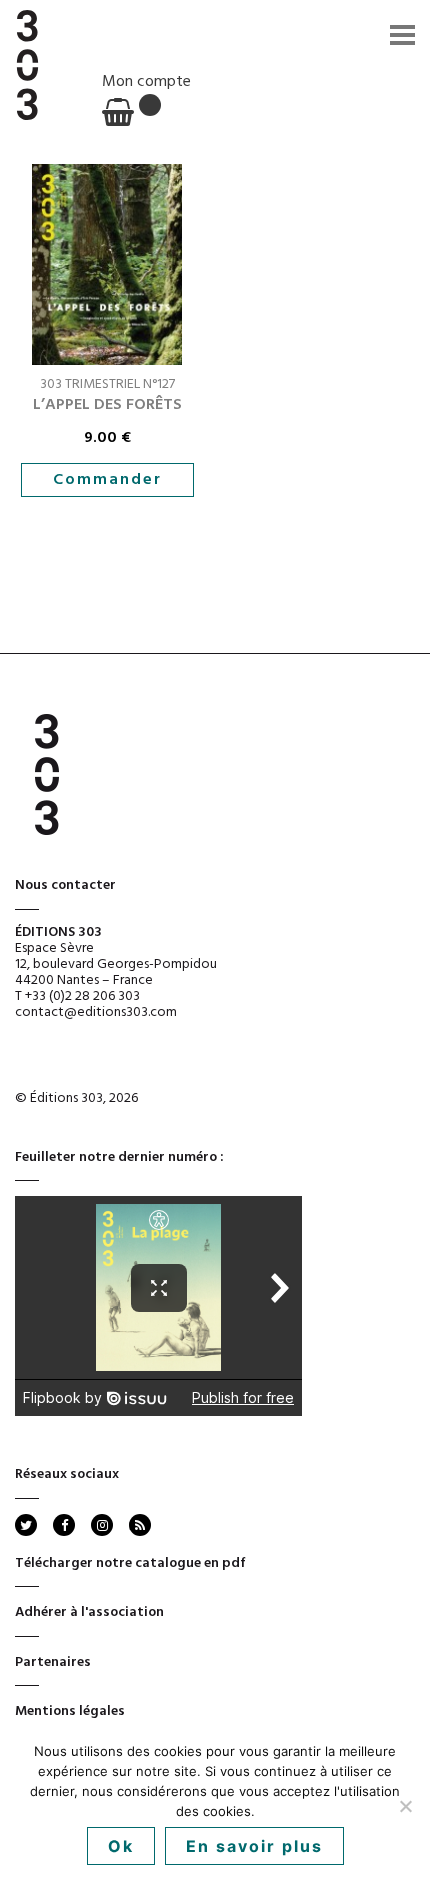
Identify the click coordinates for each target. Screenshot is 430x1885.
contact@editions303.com (96, 1012)
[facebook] (64, 1525)
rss (138, 1525)
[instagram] (102, 1525)
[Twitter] (26, 1525)
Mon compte (146, 82)
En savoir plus (254, 1846)
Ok (121, 1846)
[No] (405, 1806)
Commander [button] (107, 480)
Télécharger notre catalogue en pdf (130, 1563)
